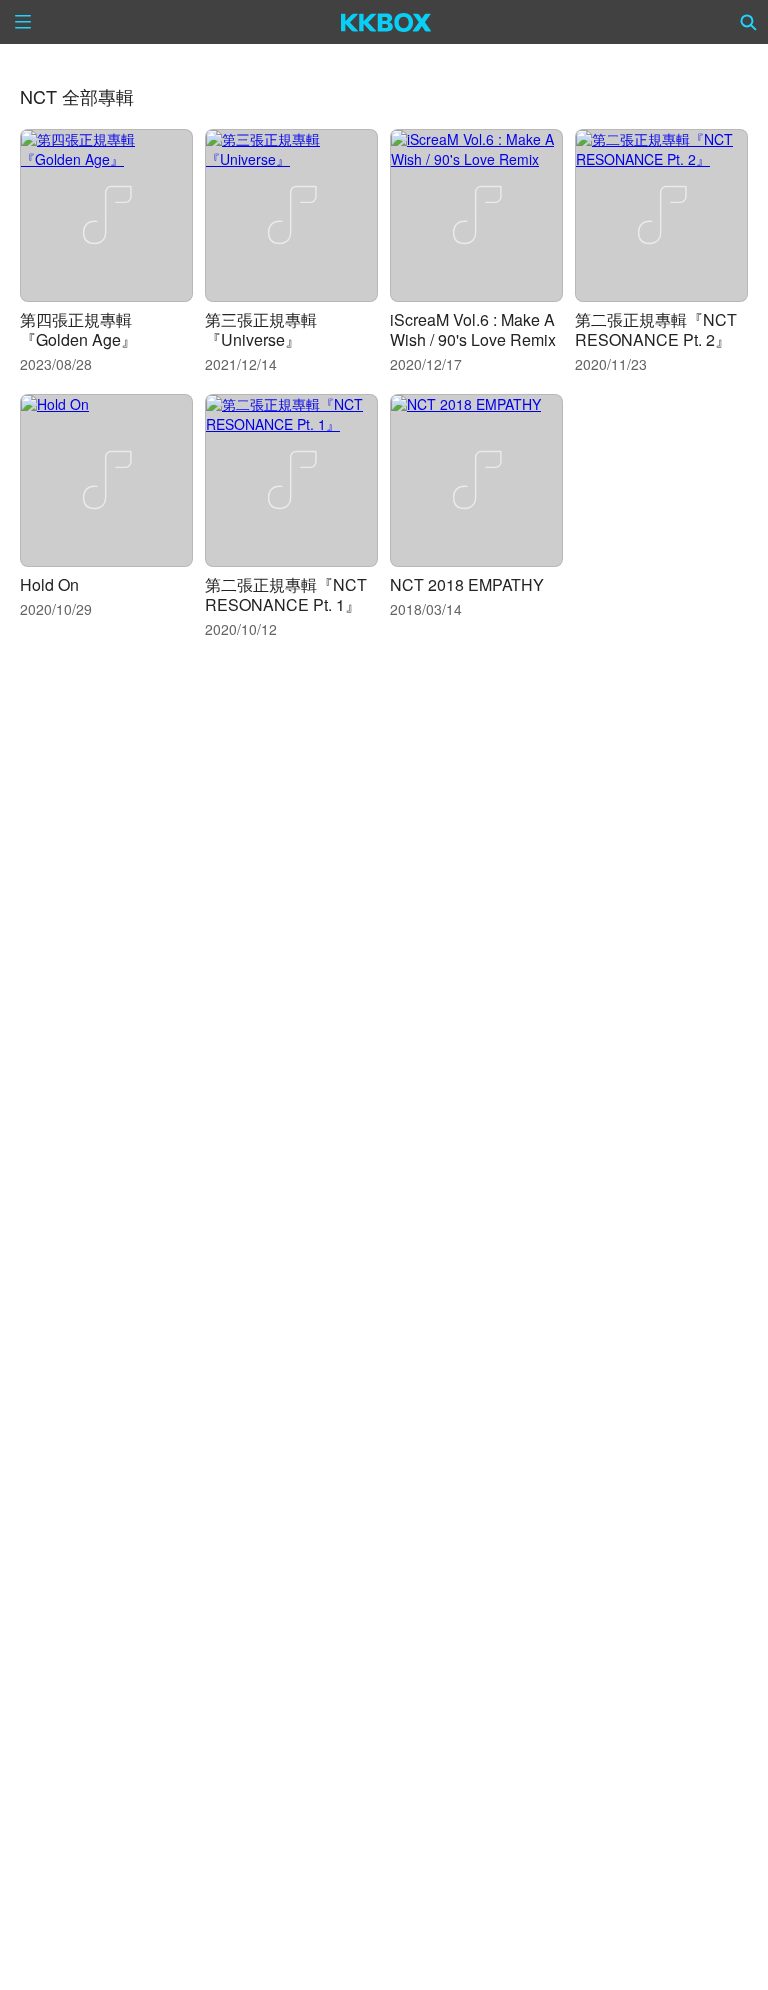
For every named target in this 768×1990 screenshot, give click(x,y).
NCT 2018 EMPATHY (467, 584)
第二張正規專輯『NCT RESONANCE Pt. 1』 (286, 594)
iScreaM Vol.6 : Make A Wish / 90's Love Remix (473, 329)
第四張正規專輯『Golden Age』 (78, 329)
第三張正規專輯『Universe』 (261, 329)
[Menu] (23, 22)
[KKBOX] (386, 22)
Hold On (49, 584)
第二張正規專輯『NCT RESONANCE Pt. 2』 (656, 329)
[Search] (749, 22)
